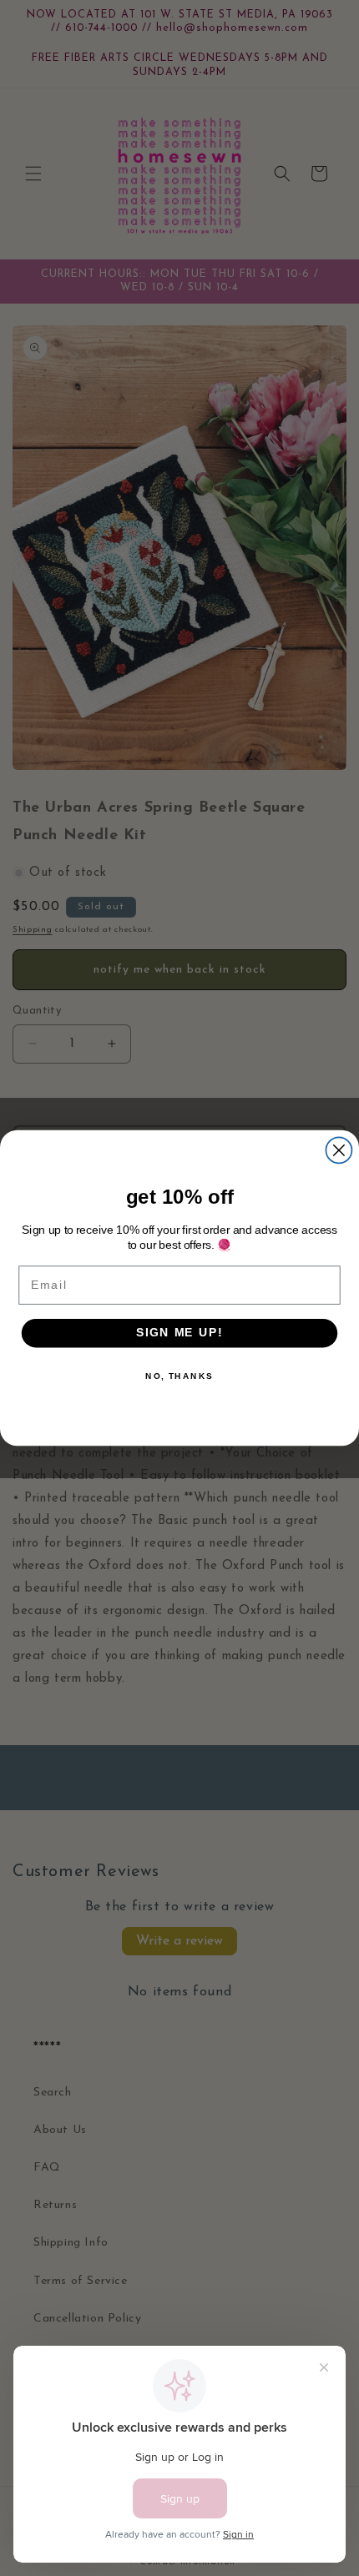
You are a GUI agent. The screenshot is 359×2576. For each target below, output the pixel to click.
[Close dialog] (339, 1150)
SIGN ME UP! (179, 1333)
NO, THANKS (179, 1376)
